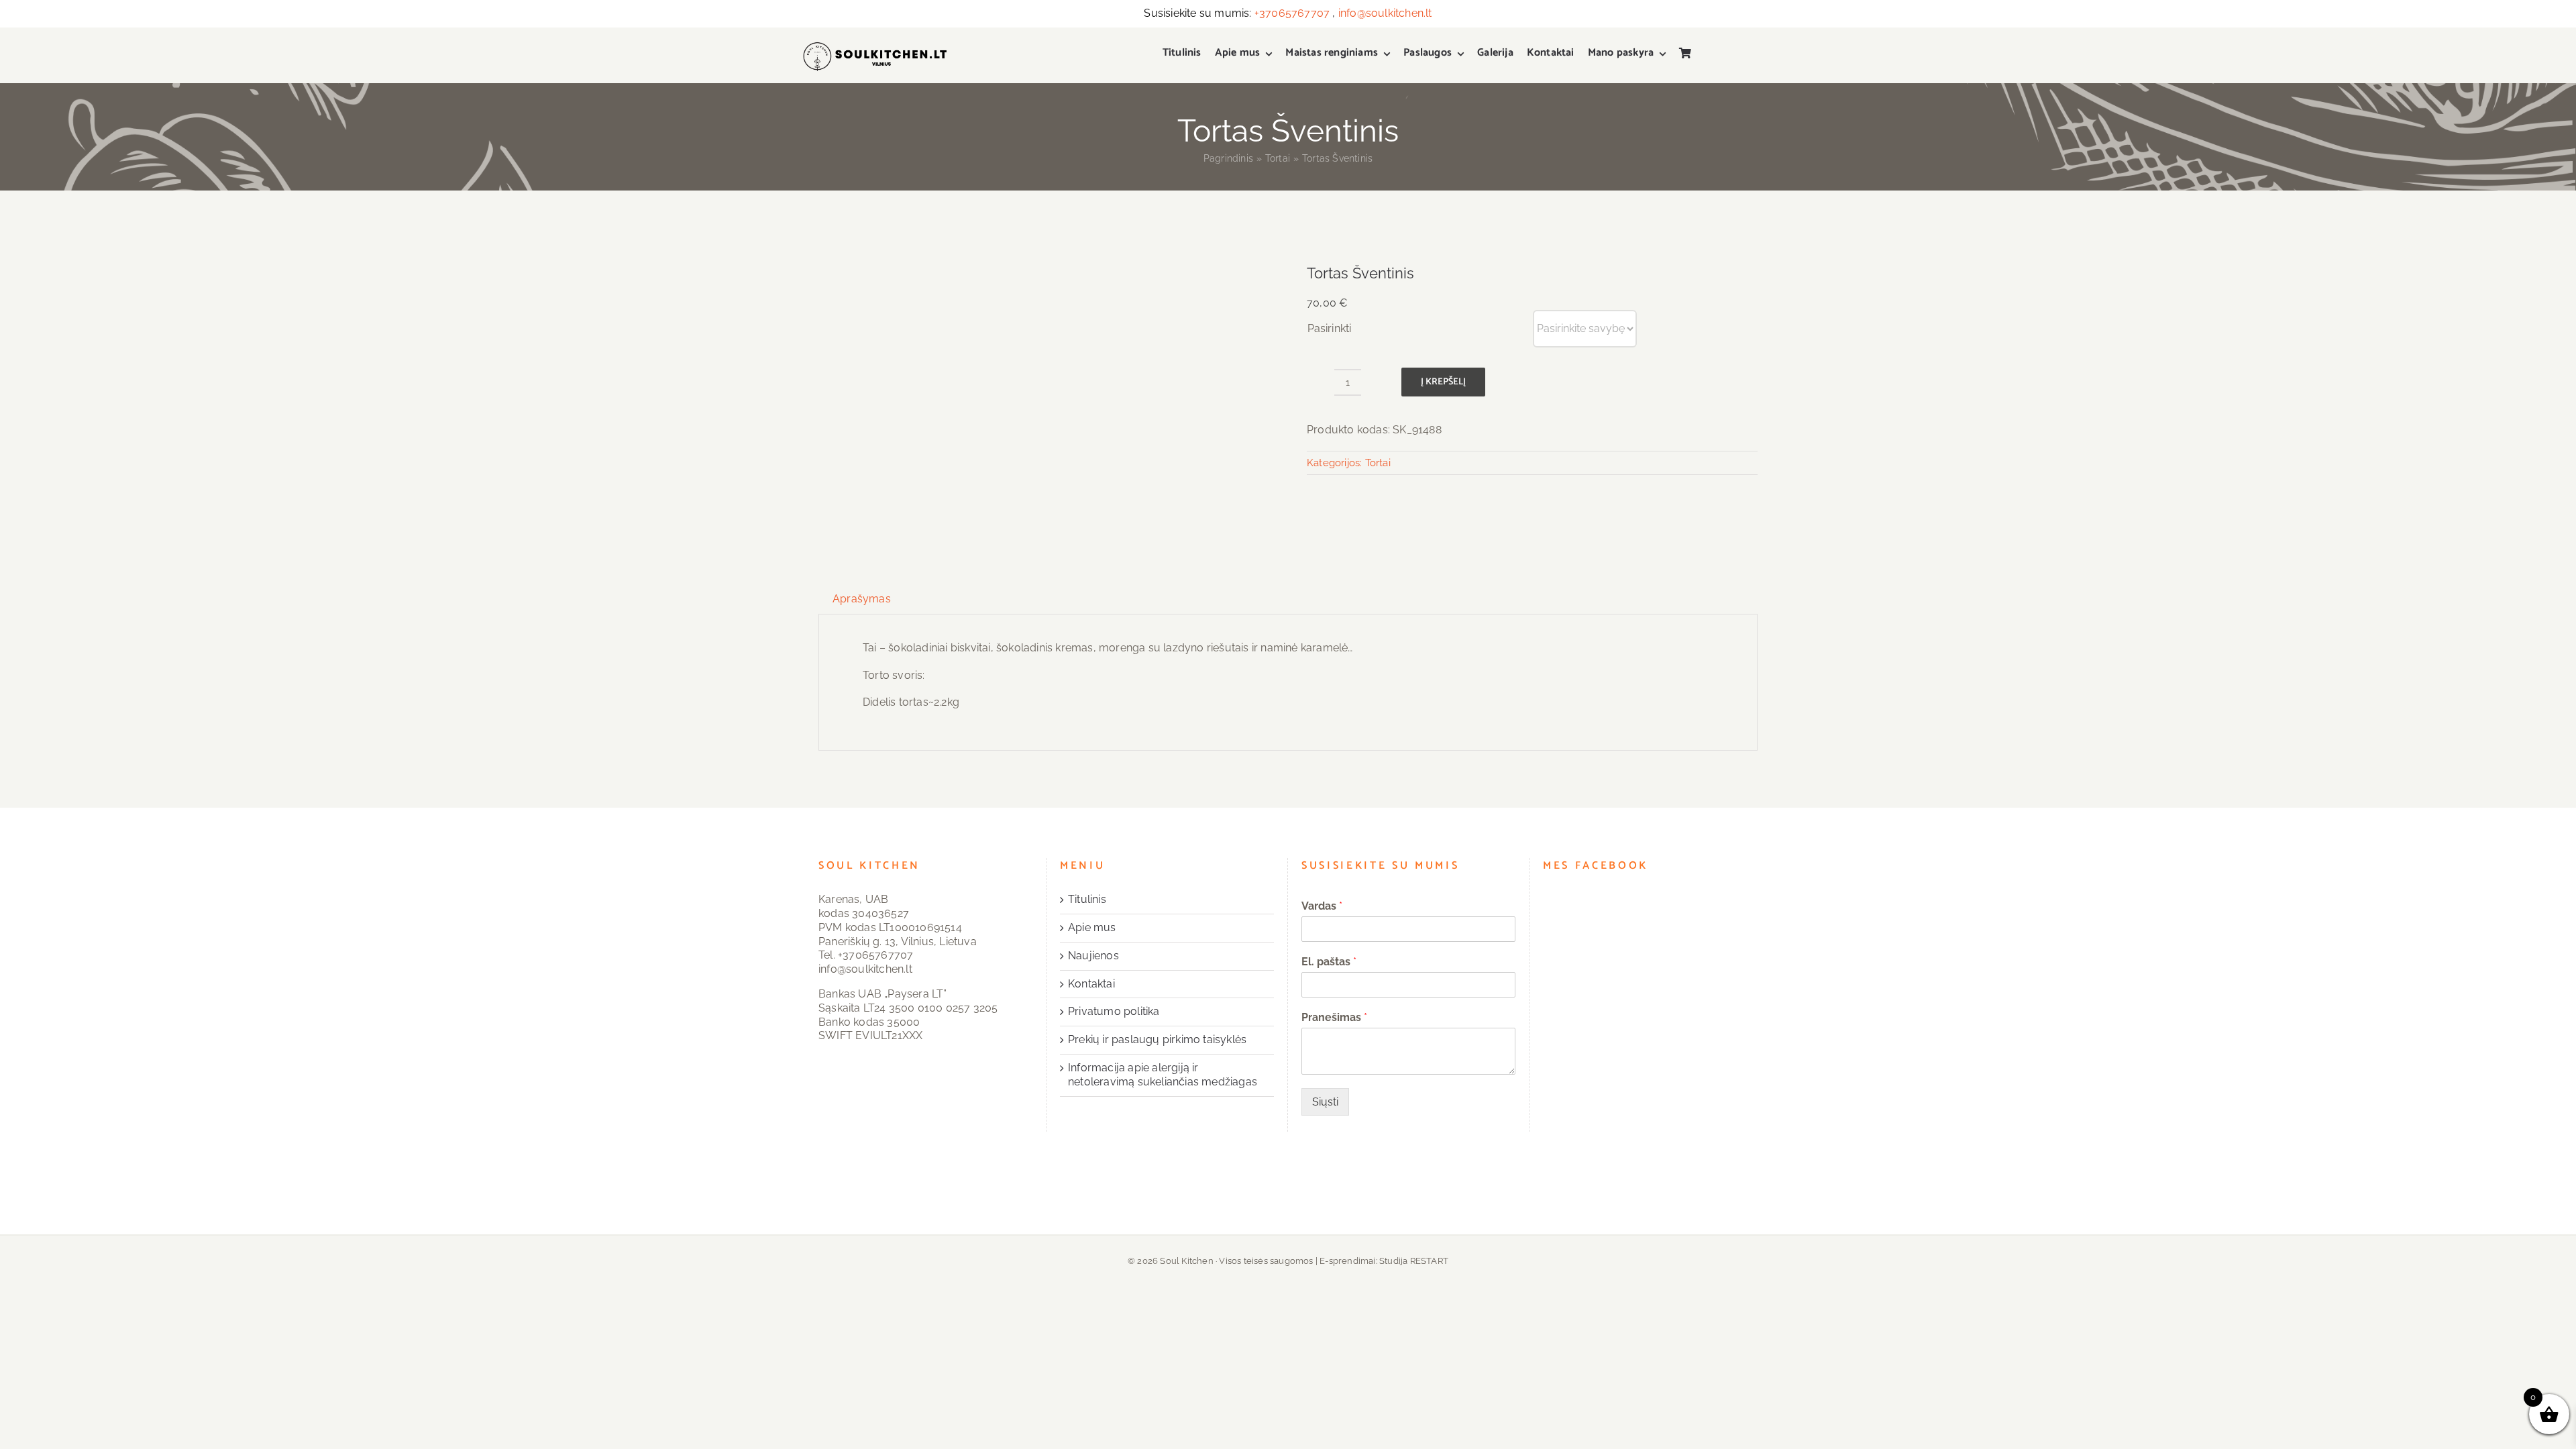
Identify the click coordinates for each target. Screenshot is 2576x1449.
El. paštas (1329, 962)
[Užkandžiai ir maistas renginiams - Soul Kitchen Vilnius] (874, 49)
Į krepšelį (1443, 382)
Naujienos (1093, 956)
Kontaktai (1091, 984)
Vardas (1322, 906)
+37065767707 (1292, 13)
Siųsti (1325, 1102)
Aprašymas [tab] (862, 599)
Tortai (1378, 463)
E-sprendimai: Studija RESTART (1384, 1261)
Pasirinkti (1329, 328)
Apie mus (1092, 927)
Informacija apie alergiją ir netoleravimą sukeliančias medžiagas (1163, 1075)
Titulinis (1087, 899)
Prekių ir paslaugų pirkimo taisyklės (1157, 1039)
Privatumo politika (1114, 1011)
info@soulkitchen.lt (1385, 13)
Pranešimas (1334, 1017)
